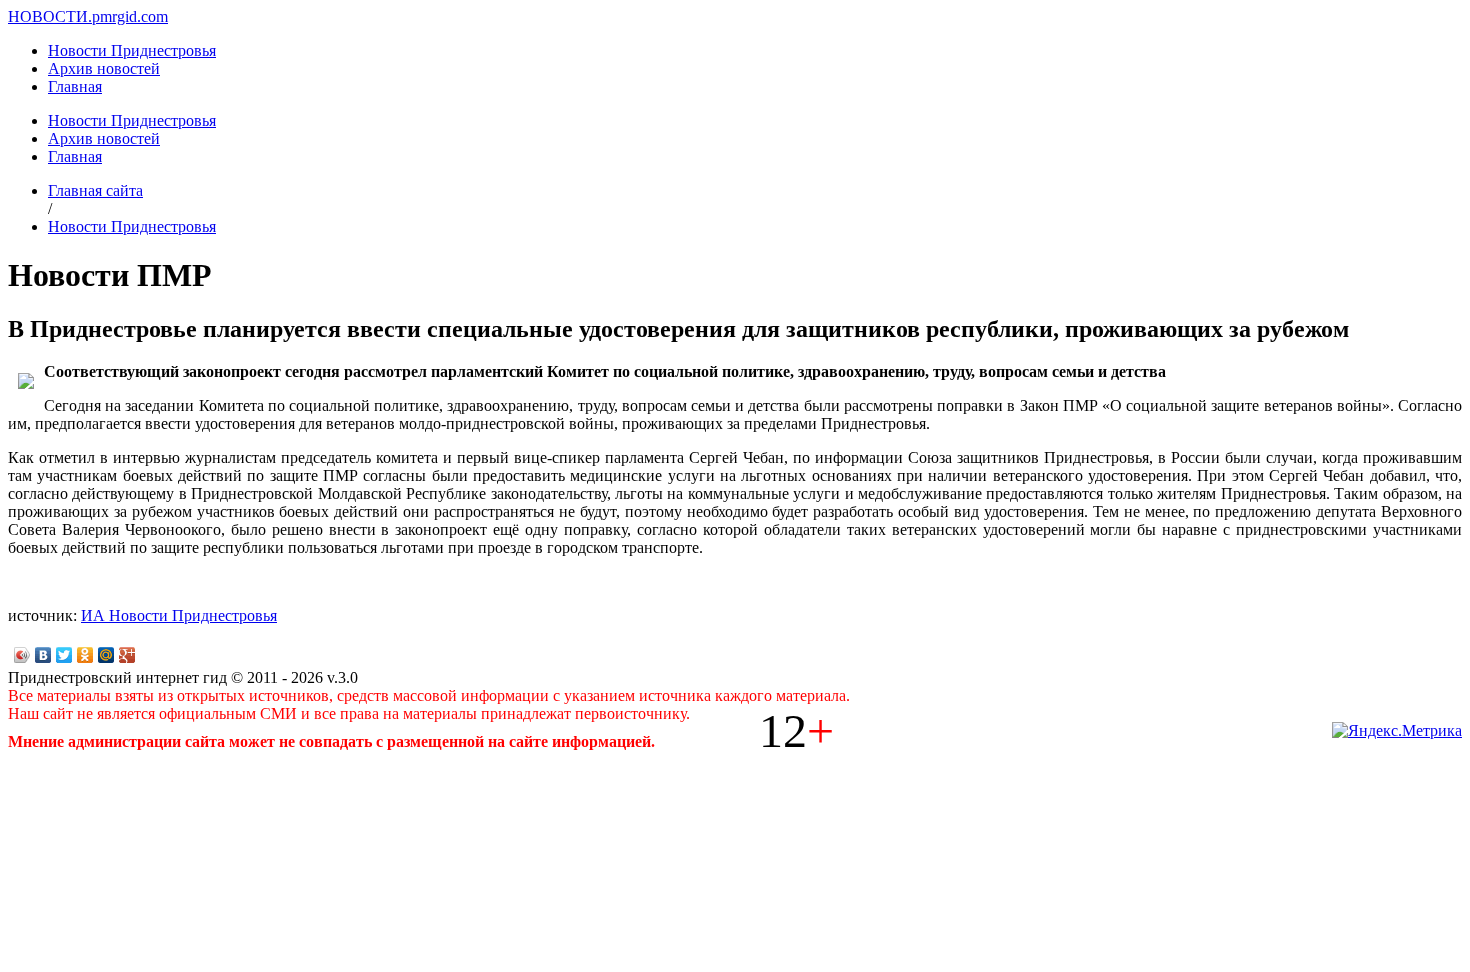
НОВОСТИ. (50, 16)
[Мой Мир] (106, 655)
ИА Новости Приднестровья (179, 615)
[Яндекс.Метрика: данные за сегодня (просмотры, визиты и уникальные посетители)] (1397, 731)
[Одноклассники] (85, 655)
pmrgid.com (130, 16)
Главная (75, 86)
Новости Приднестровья (132, 50)
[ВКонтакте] (43, 655)
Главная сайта (95, 190)
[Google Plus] (127, 655)
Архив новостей (104, 68)
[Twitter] (64, 655)
